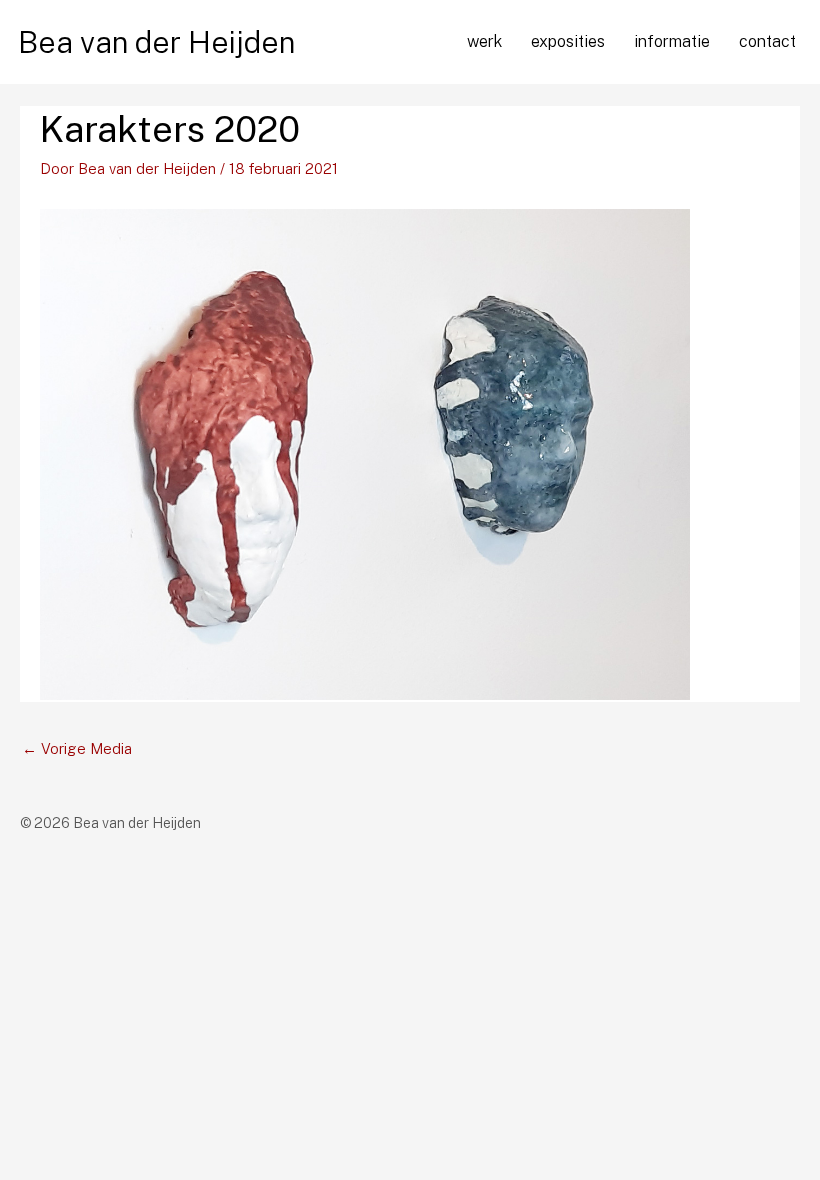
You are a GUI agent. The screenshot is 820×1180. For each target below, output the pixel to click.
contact (767, 41)
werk (484, 41)
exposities (568, 41)
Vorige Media (77, 748)
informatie (672, 41)
